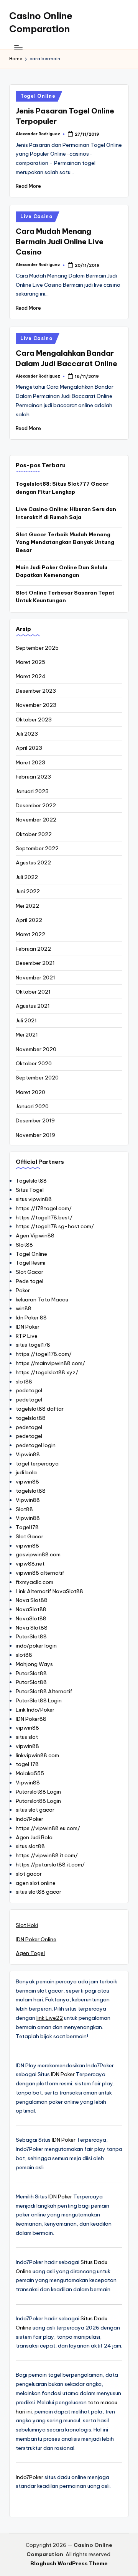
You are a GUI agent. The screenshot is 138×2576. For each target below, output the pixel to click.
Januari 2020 (32, 1106)
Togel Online (38, 96)
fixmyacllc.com (34, 1582)
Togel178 (27, 1527)
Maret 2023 (30, 762)
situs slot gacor (35, 1810)
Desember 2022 (36, 805)
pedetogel (29, 1390)
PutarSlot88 (31, 1636)
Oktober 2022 (34, 834)
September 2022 (37, 848)
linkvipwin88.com (37, 1755)
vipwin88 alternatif (40, 1573)
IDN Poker (28, 1327)
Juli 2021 (26, 1020)
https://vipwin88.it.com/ (47, 1855)
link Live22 (50, 2018)
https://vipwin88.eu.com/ (48, 1828)
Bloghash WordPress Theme (69, 2563)
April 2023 (29, 748)
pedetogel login (36, 1445)
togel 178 (27, 1764)
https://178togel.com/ (44, 1208)
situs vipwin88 (34, 1199)
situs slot (27, 1737)
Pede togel (30, 1281)
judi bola (26, 1472)
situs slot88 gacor (39, 1892)
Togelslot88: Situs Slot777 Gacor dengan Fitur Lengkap (62, 488)
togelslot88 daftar (40, 1409)
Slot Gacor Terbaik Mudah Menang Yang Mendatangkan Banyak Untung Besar (65, 542)
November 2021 (35, 978)
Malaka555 (30, 1773)
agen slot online (36, 1883)
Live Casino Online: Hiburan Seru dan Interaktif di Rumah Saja (66, 513)
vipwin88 (27, 1482)
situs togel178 (33, 1345)
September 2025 (37, 648)
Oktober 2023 (34, 720)
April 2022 (29, 920)
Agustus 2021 (33, 1006)
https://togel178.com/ (44, 1354)
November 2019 (35, 1135)
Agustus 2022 (33, 863)
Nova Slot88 (32, 1600)
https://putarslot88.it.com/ (50, 1865)
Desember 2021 (35, 963)
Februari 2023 (33, 777)
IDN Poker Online (36, 1939)
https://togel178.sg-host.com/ (55, 1226)
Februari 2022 (33, 949)
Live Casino (36, 216)
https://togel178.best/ (44, 1217)
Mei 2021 (27, 1035)
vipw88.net (30, 1564)
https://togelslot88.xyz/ (47, 1372)
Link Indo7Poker (35, 1710)
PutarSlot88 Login (39, 1700)
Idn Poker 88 (31, 1318)
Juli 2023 (27, 734)
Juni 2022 (28, 891)
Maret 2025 (30, 662)
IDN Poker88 (31, 1719)
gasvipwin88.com (38, 1554)
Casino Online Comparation (41, 22)
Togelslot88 (31, 1181)
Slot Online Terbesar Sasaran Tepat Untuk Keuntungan (65, 596)
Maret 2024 (31, 676)
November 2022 (36, 820)
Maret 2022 (30, 934)
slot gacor (29, 1874)
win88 (24, 1308)
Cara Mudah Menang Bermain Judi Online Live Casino (60, 242)
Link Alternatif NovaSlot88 (49, 1591)
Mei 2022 (27, 906)
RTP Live (27, 1336)
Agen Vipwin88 (35, 1235)
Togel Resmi (30, 1263)
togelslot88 (31, 1418)
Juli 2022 (27, 877)
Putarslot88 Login (38, 1792)
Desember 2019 (35, 1120)
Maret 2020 (30, 1092)
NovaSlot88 (31, 1609)
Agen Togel (30, 1953)
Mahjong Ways (34, 1664)
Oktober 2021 (33, 992)
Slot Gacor (30, 1272)
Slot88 (24, 1245)
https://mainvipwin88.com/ (50, 1363)
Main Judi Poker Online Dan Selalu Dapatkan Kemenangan (62, 571)
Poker (23, 1290)
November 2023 (36, 705)
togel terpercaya (37, 1464)
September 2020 (37, 1078)
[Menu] (18, 47)
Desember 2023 (36, 691)
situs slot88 (30, 1846)
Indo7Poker (30, 1819)
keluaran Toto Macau (42, 1299)
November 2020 (36, 1049)
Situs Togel (30, 1190)
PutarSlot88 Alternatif (44, 1691)
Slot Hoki (27, 1925)
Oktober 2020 (34, 1063)
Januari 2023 (32, 791)
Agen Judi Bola (34, 1837)
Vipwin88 (28, 1454)
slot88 (24, 1382)
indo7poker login (36, 1646)
